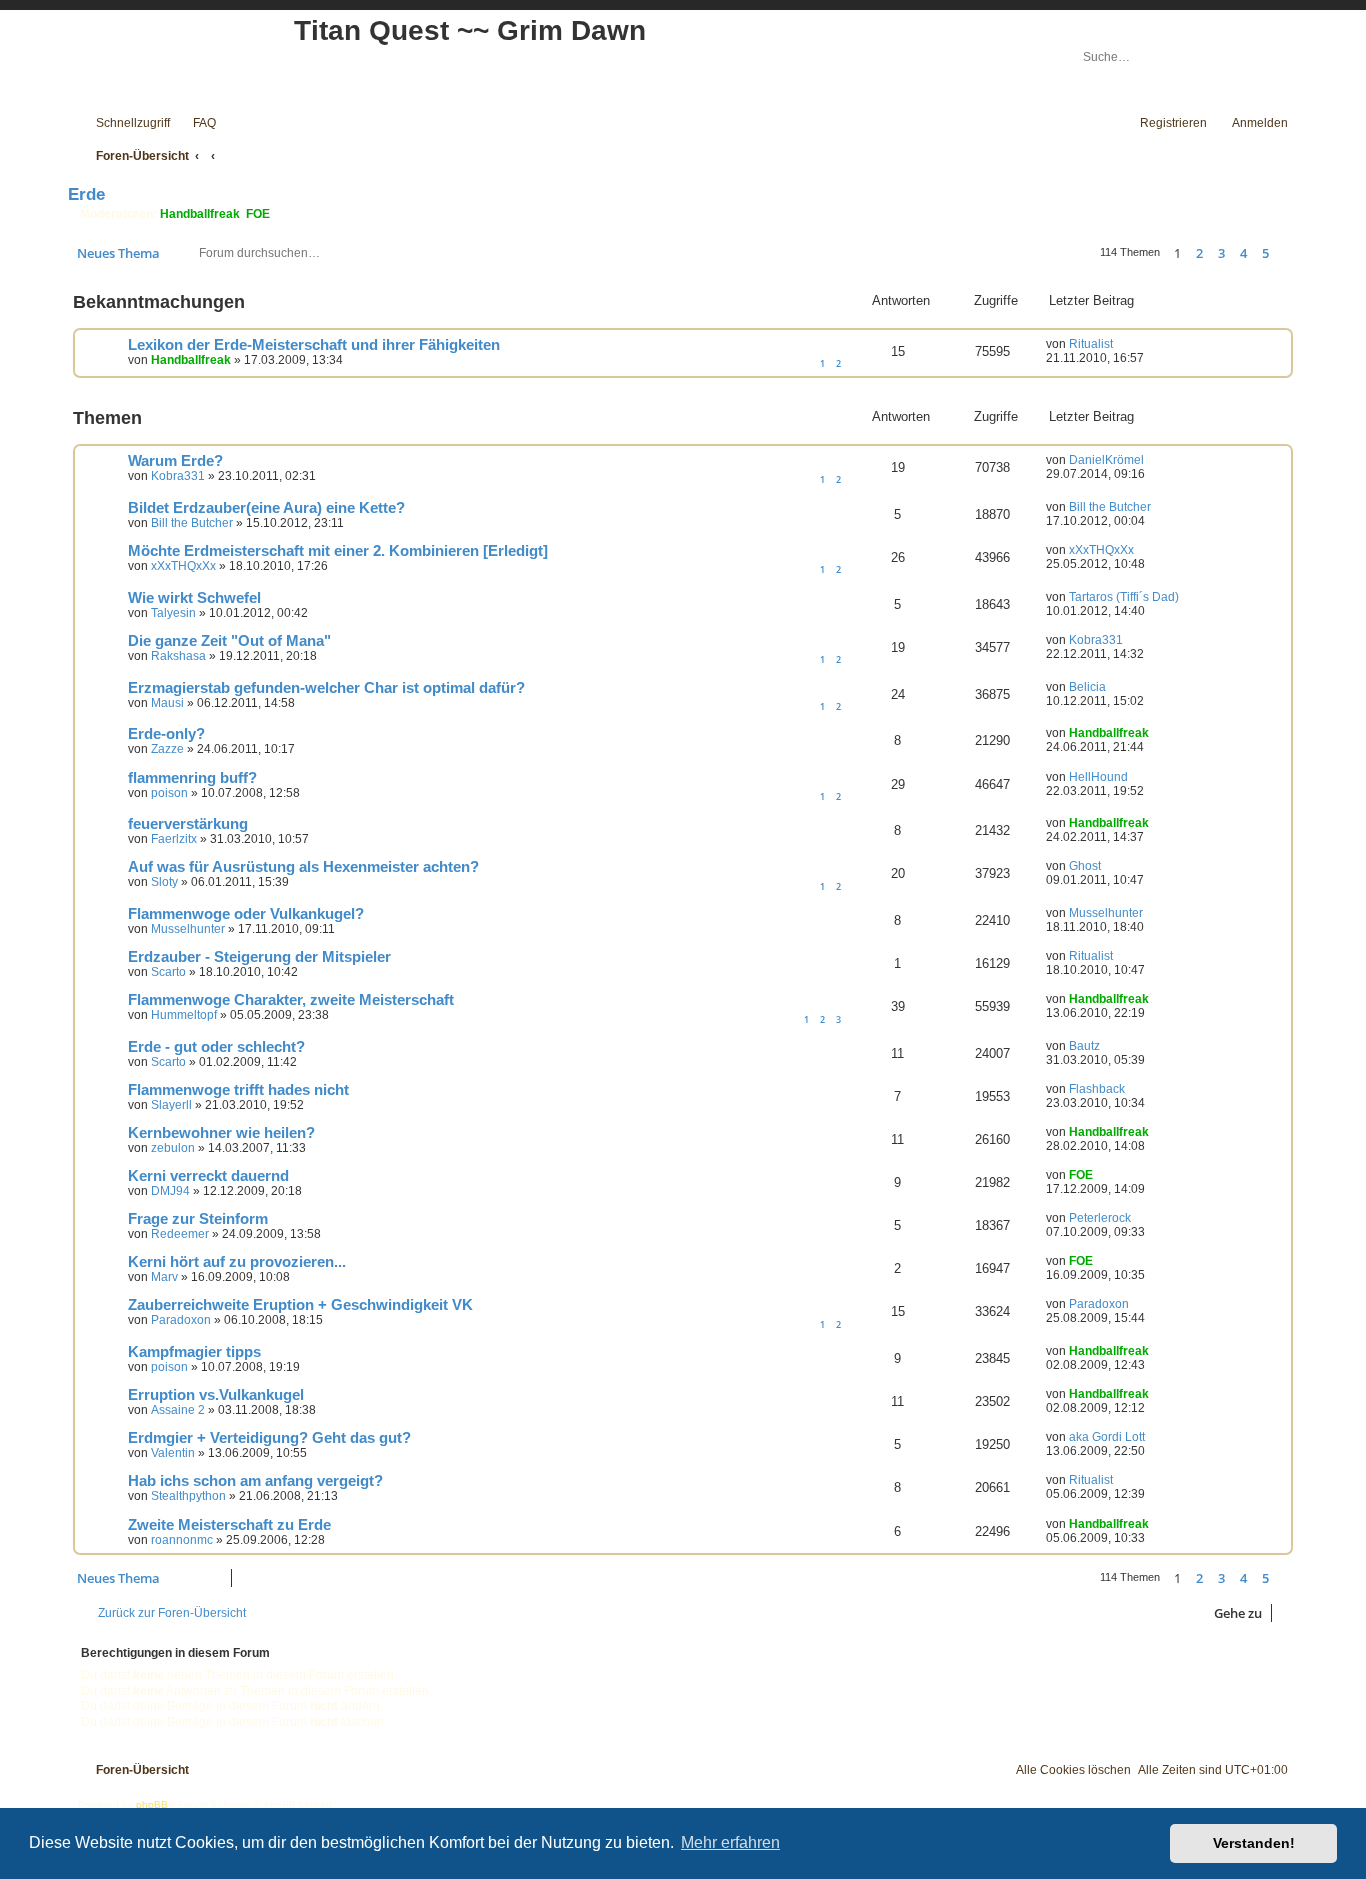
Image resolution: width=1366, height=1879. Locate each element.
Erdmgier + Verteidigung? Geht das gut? (269, 1438)
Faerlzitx (174, 839)
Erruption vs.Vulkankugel (216, 1395)
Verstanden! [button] (1254, 1843)
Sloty (164, 882)
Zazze (167, 749)
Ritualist (1091, 344)
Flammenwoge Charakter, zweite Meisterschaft (291, 1000)
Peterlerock (1100, 1218)
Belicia (1087, 687)
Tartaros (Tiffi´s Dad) (1124, 597)
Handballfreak (200, 214)
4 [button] (1243, 253)
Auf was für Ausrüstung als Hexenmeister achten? (303, 867)
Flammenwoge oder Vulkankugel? (246, 914)
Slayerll (171, 1105)
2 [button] (1199, 253)
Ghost (1085, 866)
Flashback (1097, 1089)
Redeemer (180, 1234)
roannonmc (182, 1540)
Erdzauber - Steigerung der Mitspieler (259, 957)
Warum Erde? (175, 461)
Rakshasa (178, 656)
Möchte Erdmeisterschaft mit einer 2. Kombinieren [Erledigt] (338, 551)
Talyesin (173, 613)
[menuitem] (195, 123)
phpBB (152, 1804)
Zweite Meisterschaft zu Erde (229, 1525)
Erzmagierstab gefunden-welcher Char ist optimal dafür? (326, 688)
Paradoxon (181, 1320)
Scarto (168, 972)
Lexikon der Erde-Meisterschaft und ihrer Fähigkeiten (314, 345)
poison (169, 793)
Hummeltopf (184, 1015)
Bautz (1084, 1046)
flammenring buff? (192, 778)
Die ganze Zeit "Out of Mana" (229, 641)
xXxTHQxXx (183, 566)
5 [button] (1265, 253)
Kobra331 (178, 476)
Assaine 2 (178, 1410)
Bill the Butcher (192, 523)
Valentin (173, 1453)
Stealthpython (188, 1496)
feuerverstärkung (188, 824)
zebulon (173, 1148)
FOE (258, 214)
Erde (86, 194)
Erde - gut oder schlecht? (216, 1047)
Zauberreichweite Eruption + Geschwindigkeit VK (300, 1305)
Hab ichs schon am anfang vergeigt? (255, 1481)
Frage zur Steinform (198, 1219)
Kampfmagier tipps (194, 1352)
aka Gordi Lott (1107, 1437)
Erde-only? (166, 734)
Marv (164, 1277)
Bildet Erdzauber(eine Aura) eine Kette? (266, 508)
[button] (1288, 253)
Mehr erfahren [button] (730, 1842)
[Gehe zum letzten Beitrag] (1122, 344)
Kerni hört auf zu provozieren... (237, 1262)
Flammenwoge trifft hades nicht (238, 1090)
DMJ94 (170, 1191)
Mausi (167, 703)
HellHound (1098, 777)
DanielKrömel (1106, 460)
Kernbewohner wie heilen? (221, 1133)
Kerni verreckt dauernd (208, 1176)
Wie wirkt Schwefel (194, 598)
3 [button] (1221, 253)
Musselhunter (188, 929)
